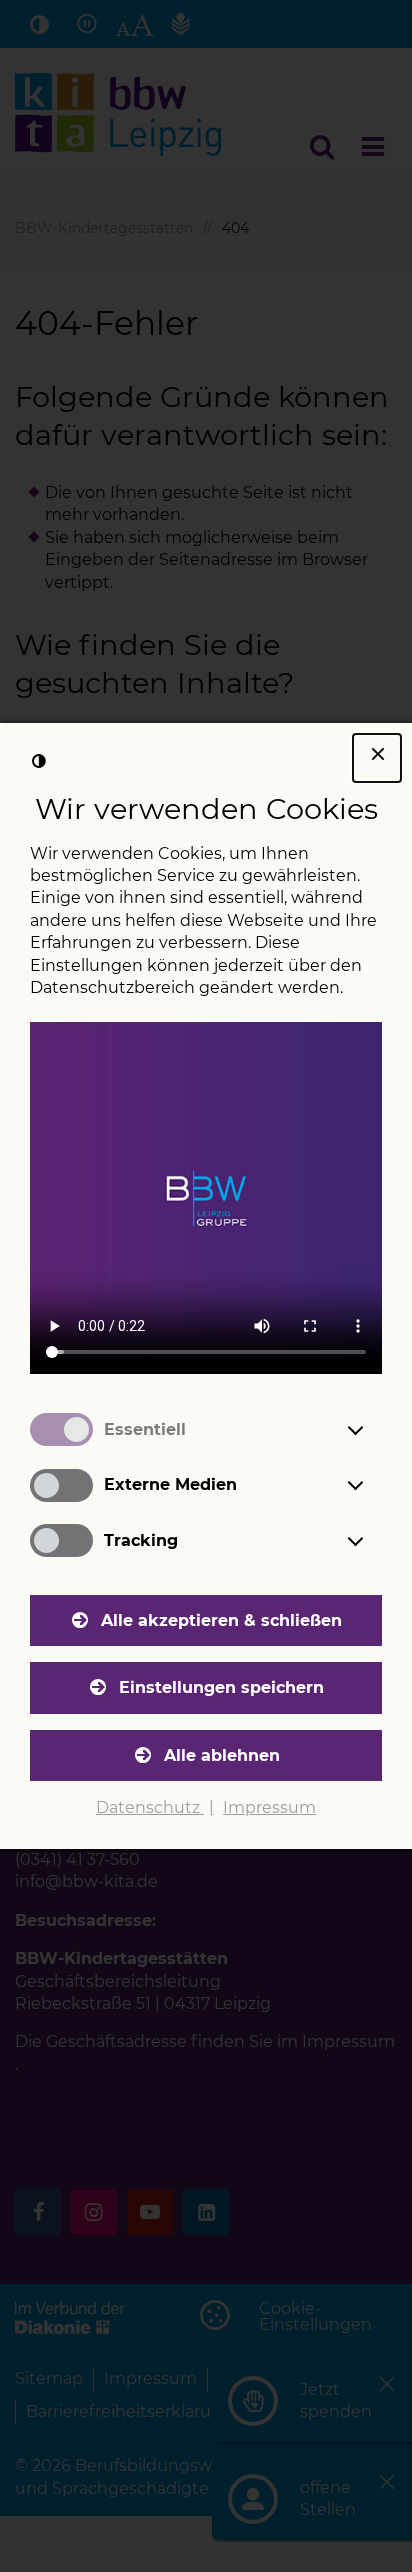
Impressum (269, 1807)
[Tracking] (374, 1541)
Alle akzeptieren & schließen (221, 1620)
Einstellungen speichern (221, 1687)
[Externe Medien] (374, 1485)
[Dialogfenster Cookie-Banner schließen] (377, 758)
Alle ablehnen (222, 1755)
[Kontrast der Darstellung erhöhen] (39, 762)
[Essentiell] (374, 1430)
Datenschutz (150, 1807)
